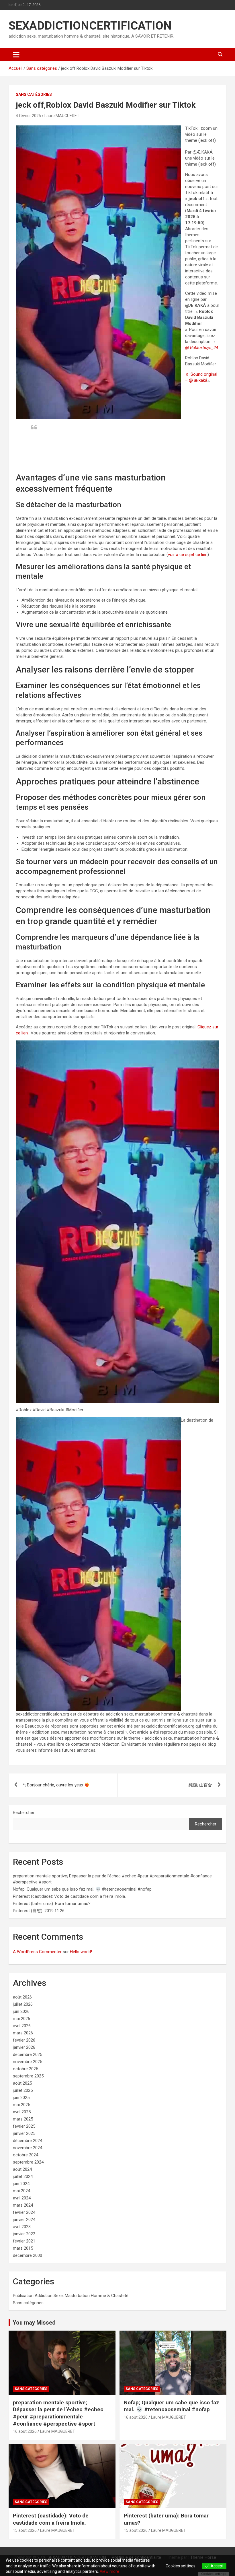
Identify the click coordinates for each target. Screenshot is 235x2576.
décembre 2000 (28, 2255)
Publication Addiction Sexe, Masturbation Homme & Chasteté (71, 2296)
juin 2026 (21, 2011)
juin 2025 (21, 2098)
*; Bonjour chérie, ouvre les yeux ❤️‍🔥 (56, 1785)
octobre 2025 (26, 2069)
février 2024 (24, 2212)
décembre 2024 (28, 2141)
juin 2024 (21, 2184)
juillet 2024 (23, 2176)
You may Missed (34, 2323)
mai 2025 (21, 2105)
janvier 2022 (24, 2234)
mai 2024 (21, 2191)
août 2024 (22, 2169)
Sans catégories (34, 94)
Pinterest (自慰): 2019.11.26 (39, 1911)
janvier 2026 (24, 2047)
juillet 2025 (23, 2090)
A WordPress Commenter (37, 1952)
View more (109, 2571)
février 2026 (24, 2040)
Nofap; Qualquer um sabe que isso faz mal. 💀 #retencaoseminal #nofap (82, 1889)
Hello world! (81, 1952)
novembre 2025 (28, 2062)
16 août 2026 (25, 2431)
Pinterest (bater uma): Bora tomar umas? (52, 1904)
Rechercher (24, 1813)
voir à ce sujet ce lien (188, 555)
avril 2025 (22, 2112)
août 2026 (22, 1997)
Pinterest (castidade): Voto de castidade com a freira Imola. (69, 1896)
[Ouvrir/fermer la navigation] (16, 55)
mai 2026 (21, 2019)
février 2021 (24, 2241)
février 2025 (24, 2126)
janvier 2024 (24, 2220)
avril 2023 (22, 2227)
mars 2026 (23, 2033)
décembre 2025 (28, 2054)
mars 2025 (23, 2119)
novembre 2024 (28, 2148)
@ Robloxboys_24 (202, 348)
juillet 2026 (23, 2004)
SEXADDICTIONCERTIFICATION (90, 26)
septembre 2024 (28, 2162)
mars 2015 (23, 2248)
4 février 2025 (28, 116)
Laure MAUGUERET (62, 116)
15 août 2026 (25, 2530)
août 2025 (22, 2083)
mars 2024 (23, 2205)
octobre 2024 (26, 2155)
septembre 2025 (28, 2076)
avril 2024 (22, 2198)
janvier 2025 (24, 2133)
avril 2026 (22, 2026)
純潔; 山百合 (200, 1785)
